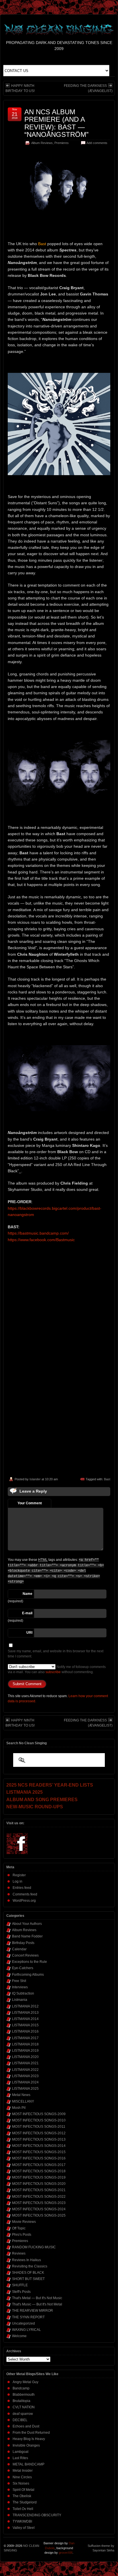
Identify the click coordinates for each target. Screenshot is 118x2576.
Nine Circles (22, 2477)
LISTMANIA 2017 (25, 2038)
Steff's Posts (21, 2292)
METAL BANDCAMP (28, 2464)
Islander (35, 1479)
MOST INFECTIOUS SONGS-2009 (39, 2114)
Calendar (19, 1949)
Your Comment (30, 1503)
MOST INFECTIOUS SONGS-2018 (39, 2171)
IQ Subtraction (23, 1993)
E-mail (27, 1613)
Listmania (20, 2000)
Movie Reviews (24, 2222)
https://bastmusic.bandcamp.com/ (38, 1233)
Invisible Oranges (26, 2445)
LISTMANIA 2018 (25, 2044)
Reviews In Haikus (26, 2260)
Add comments (97, 143)
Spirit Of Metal (23, 2490)
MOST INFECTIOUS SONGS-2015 (39, 2152)
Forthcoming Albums (28, 1975)
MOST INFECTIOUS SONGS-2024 (39, 2209)
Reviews (19, 2253)
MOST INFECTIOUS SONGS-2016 (39, 2158)
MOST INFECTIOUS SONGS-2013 (39, 2139)
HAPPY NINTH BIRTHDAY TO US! (20, 88)
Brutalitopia (21, 2401)
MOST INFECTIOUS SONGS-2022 (39, 2197)
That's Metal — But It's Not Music (37, 2298)
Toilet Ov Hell (23, 2509)
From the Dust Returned (31, 2433)
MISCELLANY (23, 2101)
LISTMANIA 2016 (25, 2031)
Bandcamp (21, 2388)
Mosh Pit (19, 2108)
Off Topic (19, 2228)
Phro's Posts (22, 2235)
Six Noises (21, 2483)
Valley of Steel (24, 2528)
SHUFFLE (20, 2285)
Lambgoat (20, 2452)
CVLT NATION (24, 2407)
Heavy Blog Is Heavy (29, 2439)
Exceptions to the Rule (29, 1962)
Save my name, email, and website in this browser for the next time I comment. (56, 1654)
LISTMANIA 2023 (25, 2076)
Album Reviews (42, 143)
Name (27, 1594)
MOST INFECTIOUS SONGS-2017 (39, 2165)
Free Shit (19, 1981)
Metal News (21, 2095)
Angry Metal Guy (25, 2382)
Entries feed (22, 1888)
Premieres (62, 143)
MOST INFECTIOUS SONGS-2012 (39, 2133)
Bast (107, 1479)
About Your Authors (27, 1924)
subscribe (53, 1672)
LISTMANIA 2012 (25, 2006)
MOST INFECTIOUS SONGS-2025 (39, 2215)
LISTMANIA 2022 (25, 2070)
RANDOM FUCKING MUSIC (34, 2247)
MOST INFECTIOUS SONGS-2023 (39, 2203)
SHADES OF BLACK (28, 2273)
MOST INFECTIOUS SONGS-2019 (39, 2177)
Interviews (20, 1987)
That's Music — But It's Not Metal (37, 2304)
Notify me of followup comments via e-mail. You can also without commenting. (57, 1669)
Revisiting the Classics (30, 2266)
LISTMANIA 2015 (25, 2025)
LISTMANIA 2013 (25, 2013)
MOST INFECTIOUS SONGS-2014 (39, 2146)
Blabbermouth (24, 2395)
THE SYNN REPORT (28, 2317)
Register (19, 1875)
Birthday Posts (23, 1943)
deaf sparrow (23, 2414)
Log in (17, 1881)
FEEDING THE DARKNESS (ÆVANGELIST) (88, 88)
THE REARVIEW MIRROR (33, 2311)
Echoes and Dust (26, 2426)
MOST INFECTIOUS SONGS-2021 (39, 2190)
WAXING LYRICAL (26, 2330)
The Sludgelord (25, 2502)
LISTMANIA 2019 (25, 2051)
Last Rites (20, 2458)
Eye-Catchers (23, 1968)
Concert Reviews (25, 1955)
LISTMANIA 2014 (25, 2019)
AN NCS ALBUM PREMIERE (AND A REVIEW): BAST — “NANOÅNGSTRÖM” (56, 123)
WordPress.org (24, 1901)
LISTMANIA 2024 (25, 2082)
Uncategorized (23, 2323)
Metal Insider (23, 2471)
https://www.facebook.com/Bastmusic (41, 1240)
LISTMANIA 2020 (25, 2057)
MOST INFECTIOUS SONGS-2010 (39, 2120)
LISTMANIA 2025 (25, 2089)
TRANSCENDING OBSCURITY (37, 2515)
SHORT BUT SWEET (28, 2279)
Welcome (19, 2336)
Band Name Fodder (27, 1936)
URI (29, 1633)
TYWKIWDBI (22, 2521)
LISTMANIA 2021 (25, 2063)
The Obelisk (22, 2496)
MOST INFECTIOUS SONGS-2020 (39, 2184)
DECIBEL (20, 2420)
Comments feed (25, 1894)
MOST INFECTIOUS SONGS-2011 (39, 2127)
